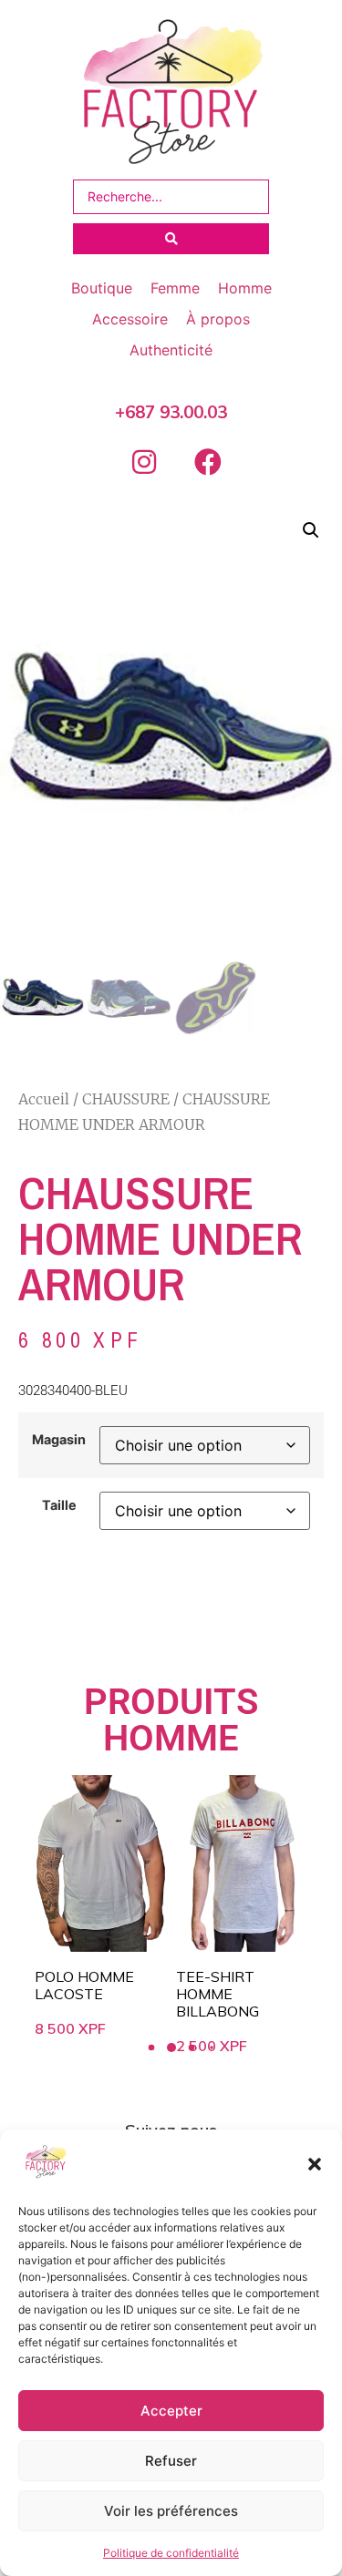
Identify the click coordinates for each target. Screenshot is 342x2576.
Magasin (59, 1440)
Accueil (44, 1099)
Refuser (171, 2461)
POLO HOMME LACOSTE (84, 1985)
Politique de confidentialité (171, 2553)
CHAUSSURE (126, 1099)
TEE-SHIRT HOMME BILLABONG (218, 1994)
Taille (59, 1505)
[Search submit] (171, 239)
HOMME (171, 1738)
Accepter (171, 2411)
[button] (315, 2164)
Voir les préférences (171, 2511)
